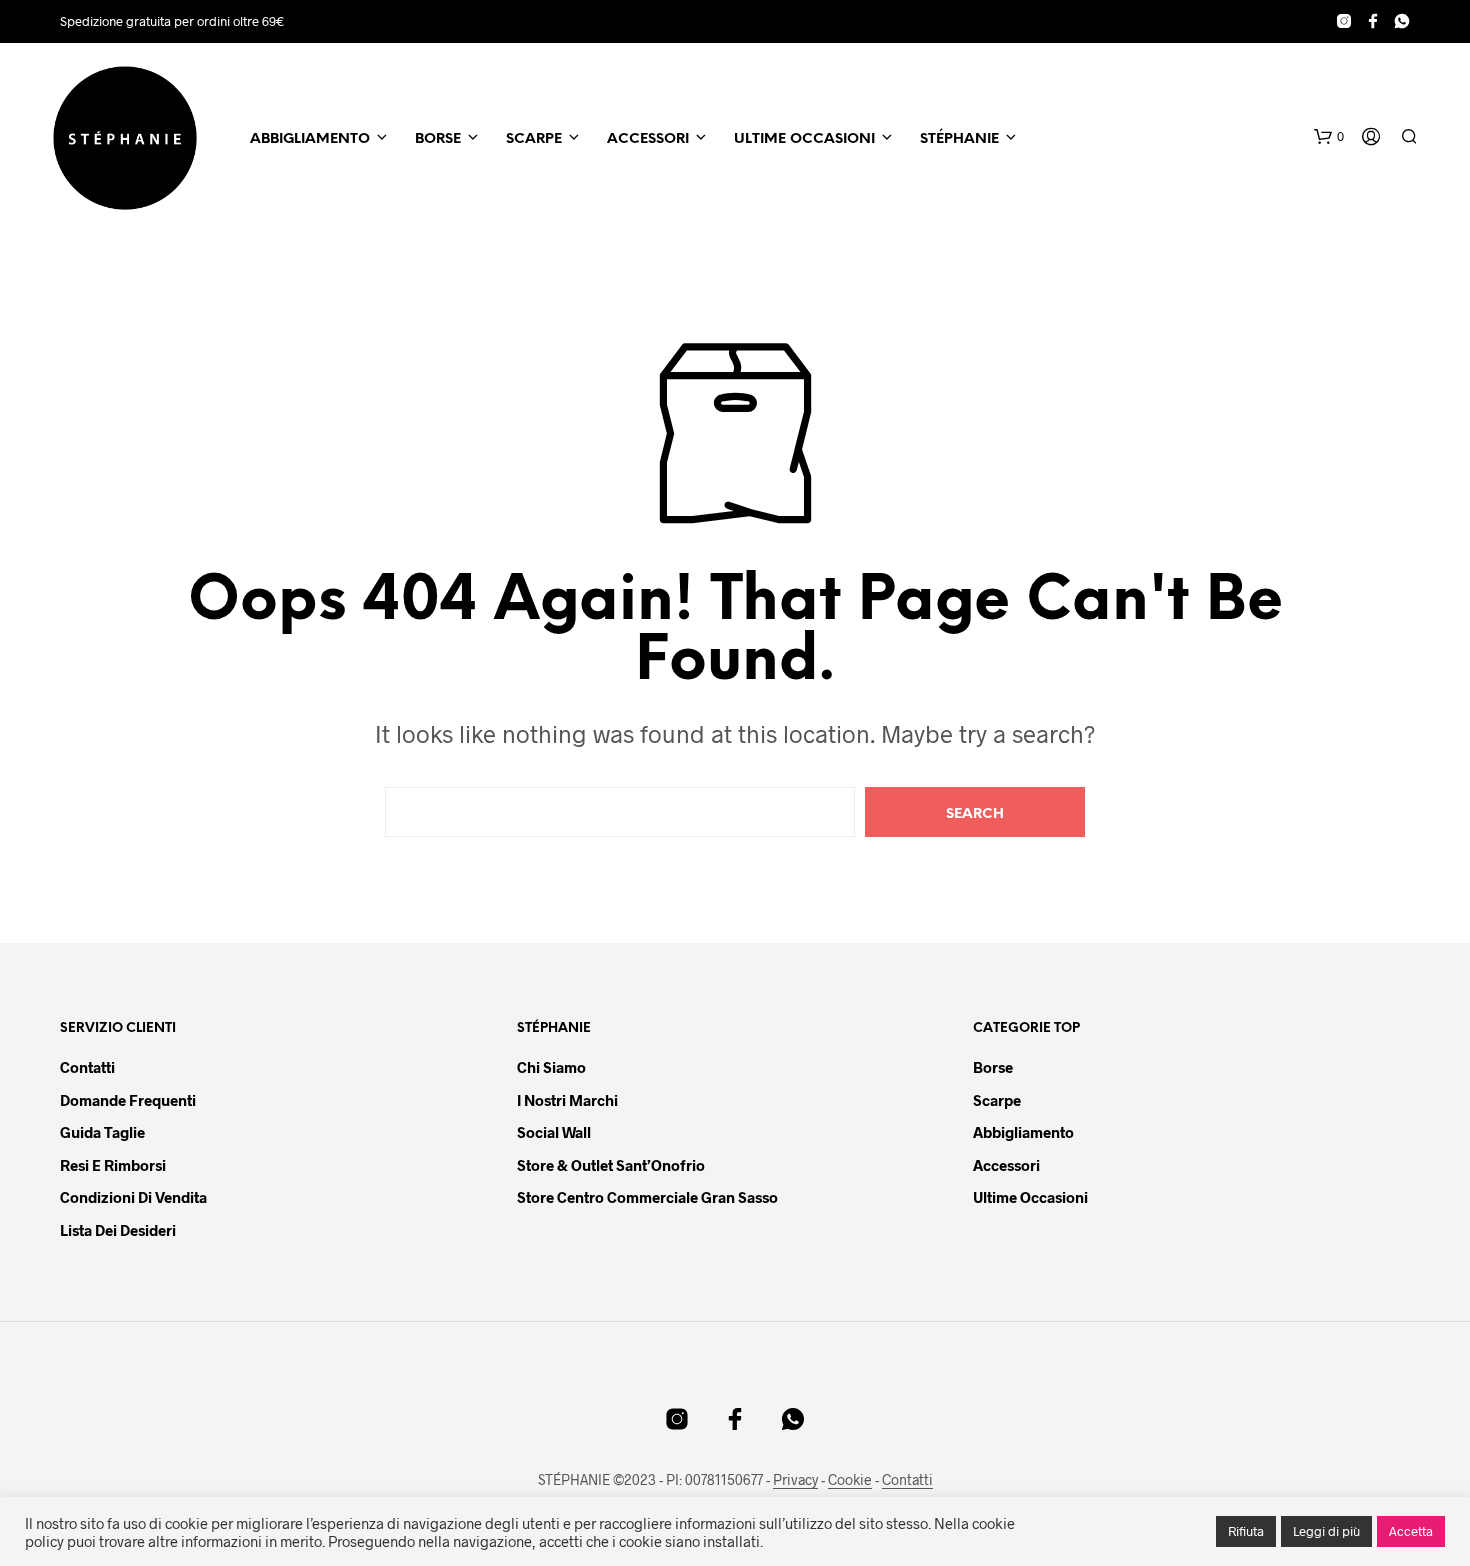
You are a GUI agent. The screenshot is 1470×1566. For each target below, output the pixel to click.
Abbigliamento (310, 139)
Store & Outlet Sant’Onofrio (611, 1165)
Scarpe (534, 139)
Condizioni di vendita (133, 1197)
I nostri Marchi (567, 1100)
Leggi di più (1326, 1531)
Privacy (795, 1480)
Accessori (648, 139)
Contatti (87, 1067)
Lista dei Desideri (118, 1230)
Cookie (850, 1480)
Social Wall (554, 1132)
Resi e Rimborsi (113, 1165)
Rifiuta (1246, 1531)
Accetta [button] (1411, 1531)
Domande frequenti (128, 1100)
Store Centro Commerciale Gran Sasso (647, 1197)
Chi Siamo (551, 1067)
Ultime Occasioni (804, 139)
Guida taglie (102, 1132)
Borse (438, 139)
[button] (1329, 137)
